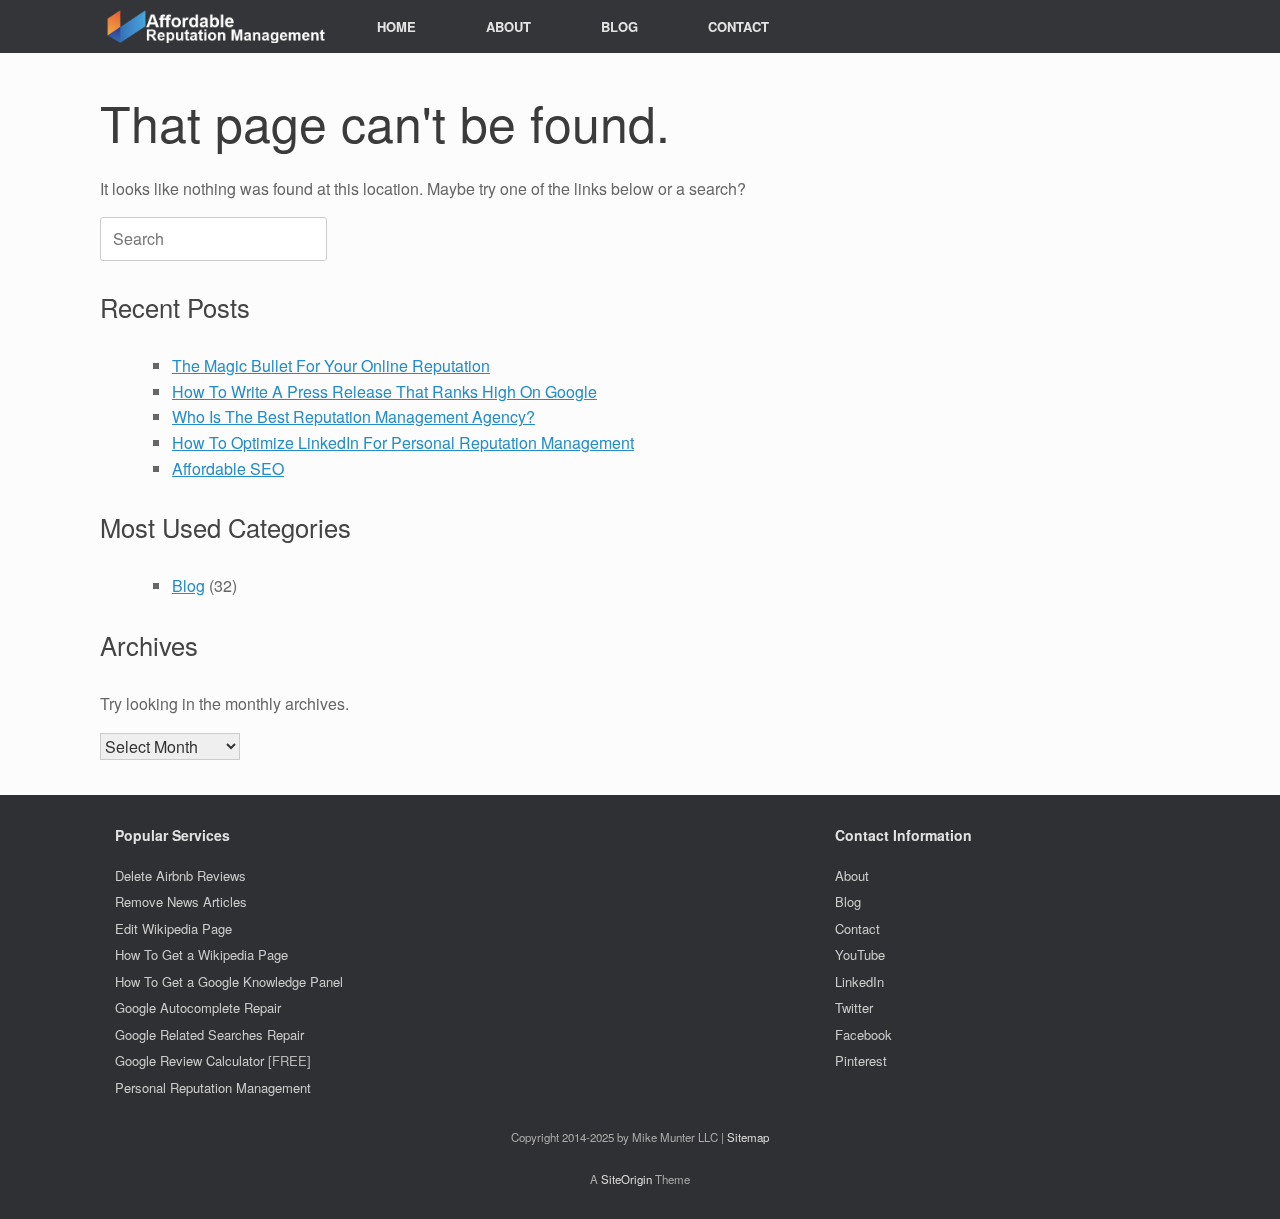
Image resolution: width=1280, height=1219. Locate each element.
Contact (857, 928)
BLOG (619, 26)
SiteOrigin (626, 1179)
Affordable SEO (228, 468)
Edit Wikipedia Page (173, 928)
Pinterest (861, 1060)
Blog (188, 585)
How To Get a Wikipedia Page (201, 954)
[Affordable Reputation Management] (213, 26)
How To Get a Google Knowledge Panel (229, 981)
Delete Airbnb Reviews (180, 875)
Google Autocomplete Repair (198, 1007)
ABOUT (508, 26)
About (852, 875)
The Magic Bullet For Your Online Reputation (331, 365)
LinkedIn (859, 981)
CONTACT (738, 26)
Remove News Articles (181, 901)
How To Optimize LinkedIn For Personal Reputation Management (403, 442)
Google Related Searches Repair (209, 1034)
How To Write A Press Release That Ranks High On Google (384, 391)
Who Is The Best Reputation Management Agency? (353, 416)
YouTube (860, 954)
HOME (396, 26)
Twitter (854, 1007)
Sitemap (748, 1137)
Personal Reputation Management (213, 1087)
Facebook (863, 1034)
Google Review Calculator (189, 1060)
